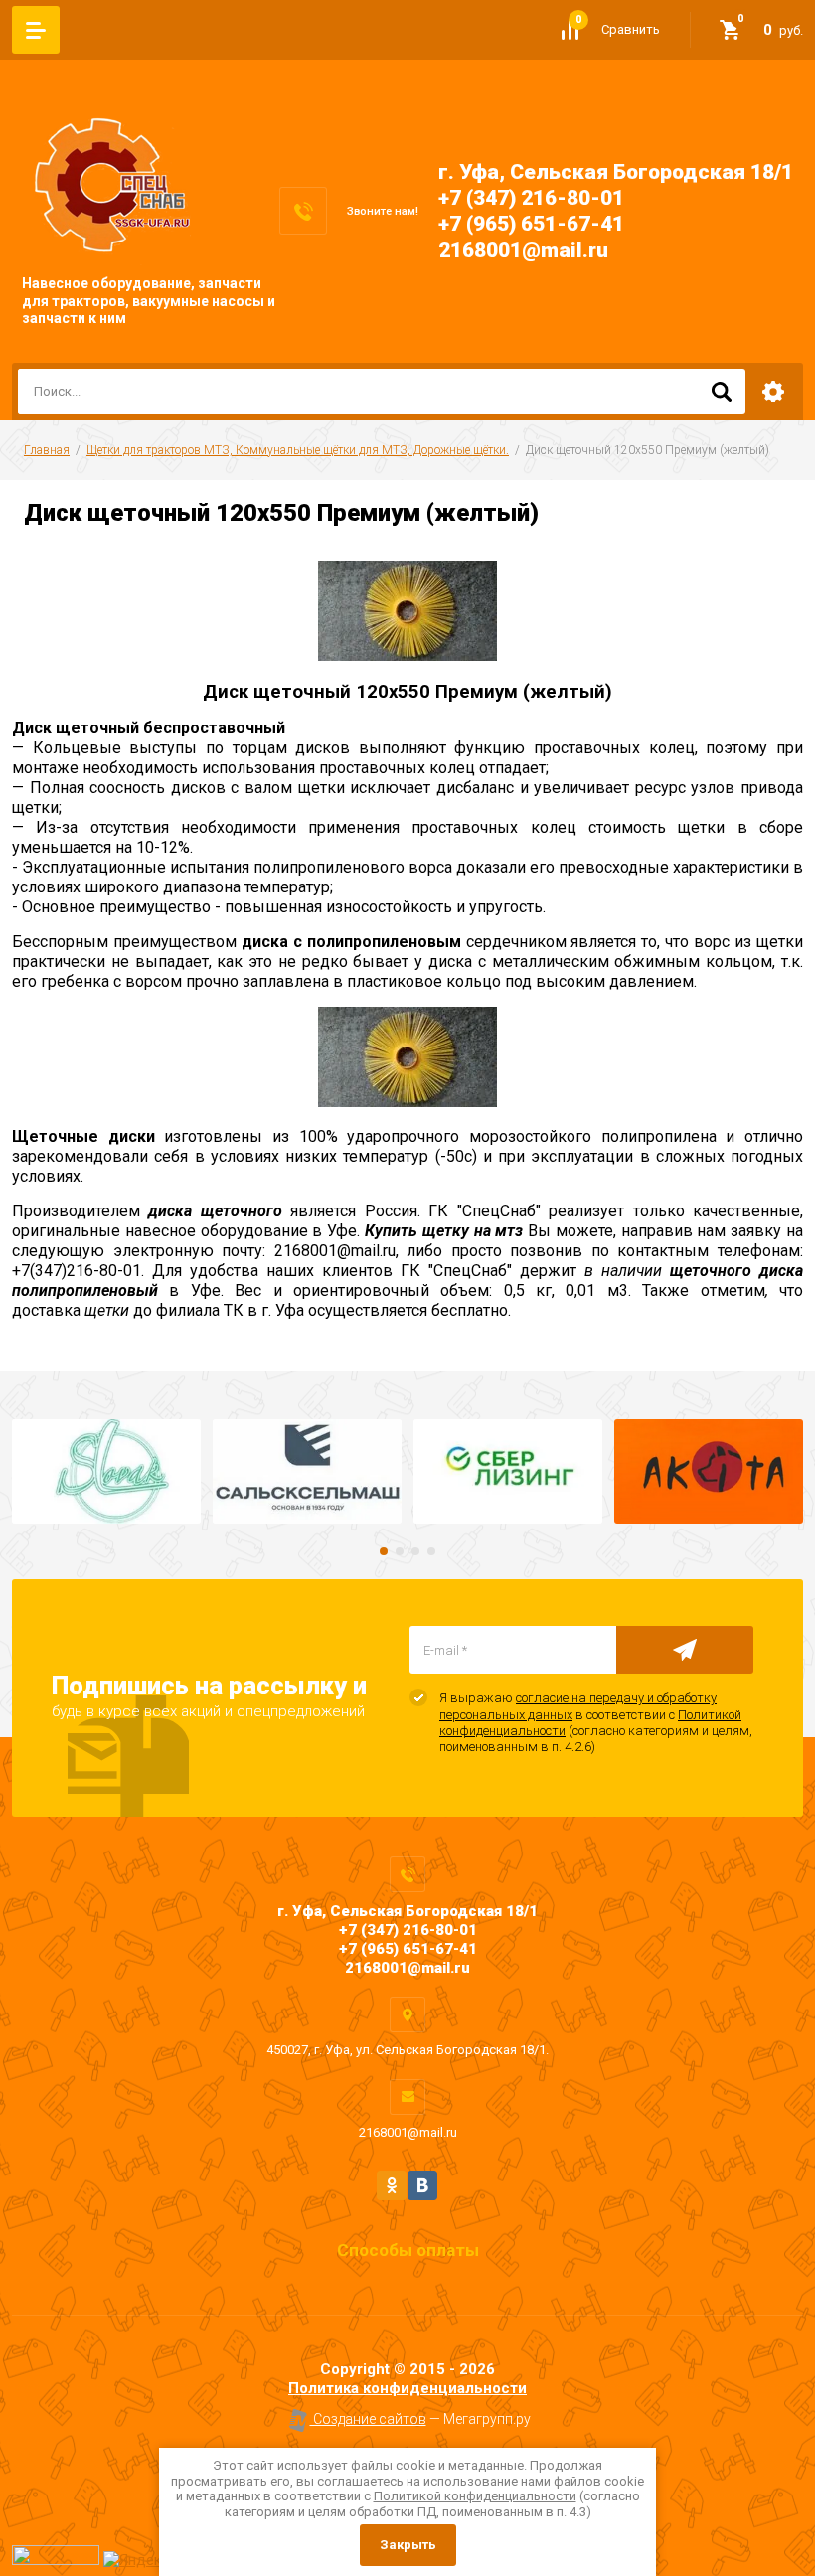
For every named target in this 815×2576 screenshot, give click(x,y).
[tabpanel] (106, 1472)
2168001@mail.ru (523, 250)
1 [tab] (384, 1551)
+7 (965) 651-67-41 (531, 224)
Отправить (685, 1650)
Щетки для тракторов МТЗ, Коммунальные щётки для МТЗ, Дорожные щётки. (298, 450)
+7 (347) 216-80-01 (531, 198)
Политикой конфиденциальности (475, 2496)
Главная (47, 450)
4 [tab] (431, 1551)
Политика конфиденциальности (407, 2388)
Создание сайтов (368, 2419)
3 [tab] (415, 1551)
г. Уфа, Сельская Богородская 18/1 (616, 172)
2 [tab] (400, 1551)
